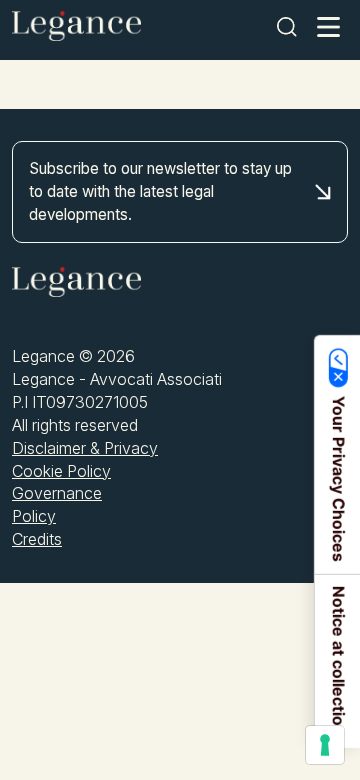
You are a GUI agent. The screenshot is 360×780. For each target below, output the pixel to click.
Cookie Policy (61, 471)
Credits (37, 539)
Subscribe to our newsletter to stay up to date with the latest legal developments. (160, 191)
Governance (57, 493)
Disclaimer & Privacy (85, 448)
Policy (34, 516)
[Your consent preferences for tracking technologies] (325, 745)
